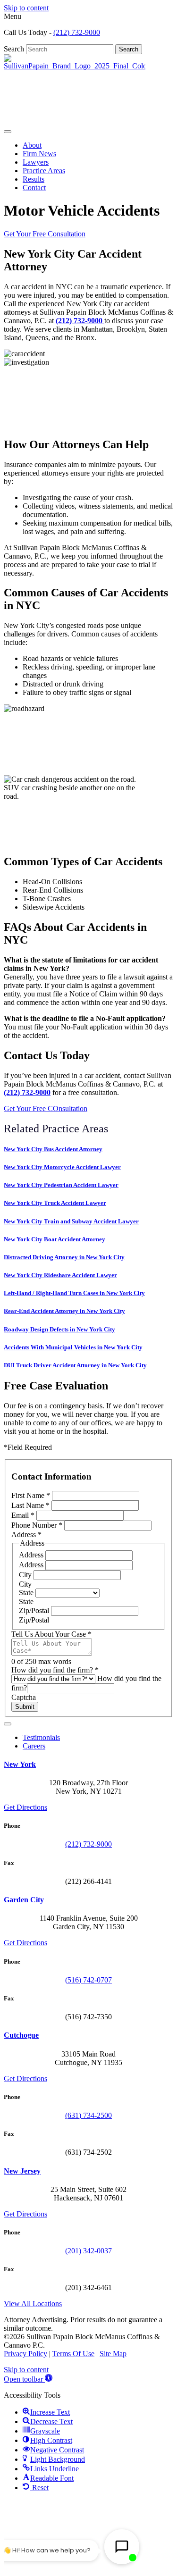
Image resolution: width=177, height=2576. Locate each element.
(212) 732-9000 (77, 32)
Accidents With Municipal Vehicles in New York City (73, 1347)
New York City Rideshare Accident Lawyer (60, 1275)
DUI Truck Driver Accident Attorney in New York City (75, 1365)
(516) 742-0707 (88, 1980)
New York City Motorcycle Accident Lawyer (62, 1167)
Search (15, 49)
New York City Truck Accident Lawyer (55, 1203)
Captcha (24, 1697)
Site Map (113, 2354)
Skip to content (26, 8)
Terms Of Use (73, 2354)
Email (23, 1515)
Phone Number (37, 1525)
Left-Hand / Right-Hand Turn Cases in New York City (74, 1293)
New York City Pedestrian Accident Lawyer (61, 1185)
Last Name (30, 1505)
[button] (28, 2379)
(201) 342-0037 (88, 2251)
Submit (25, 1707)
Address (32, 1555)
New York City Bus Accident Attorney (53, 1149)
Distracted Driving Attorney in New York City (64, 1257)
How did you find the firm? (55, 1670)
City (26, 1575)
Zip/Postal (35, 1610)
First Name (31, 1495)
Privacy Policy (25, 2354)
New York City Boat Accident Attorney (55, 1239)
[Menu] (8, 132)
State (27, 1593)
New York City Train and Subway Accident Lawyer (71, 1221)
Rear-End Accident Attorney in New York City (64, 1311)
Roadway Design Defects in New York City (59, 1329)
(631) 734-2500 (88, 2115)
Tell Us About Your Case (51, 1634)
